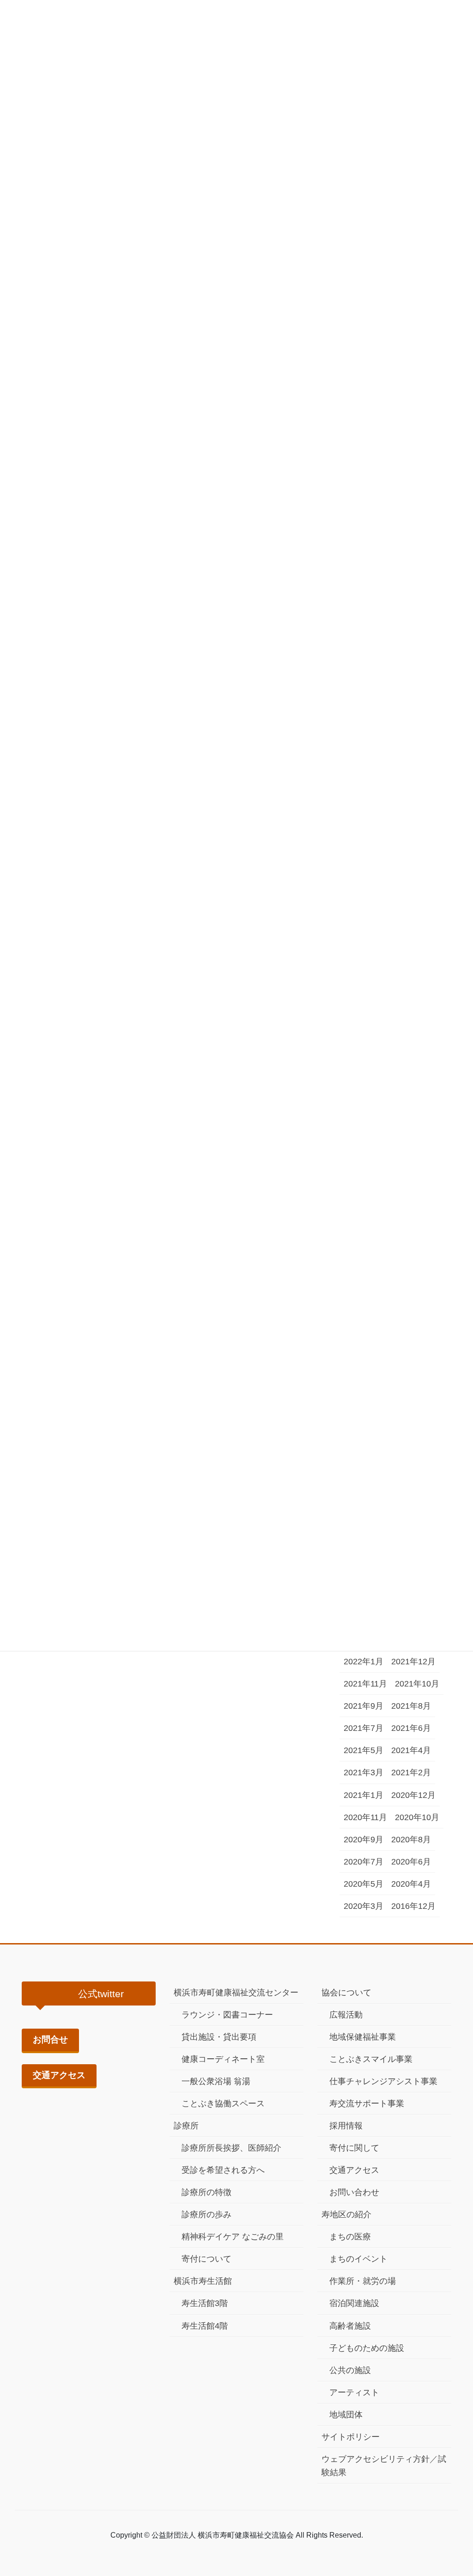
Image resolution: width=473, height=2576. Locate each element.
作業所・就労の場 (363, 2281)
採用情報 (346, 2126)
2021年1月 (364, 1795)
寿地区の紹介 (346, 2214)
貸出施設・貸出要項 (219, 2037)
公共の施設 (350, 2370)
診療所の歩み (206, 2214)
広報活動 (346, 2015)
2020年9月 (364, 1840)
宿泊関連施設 (354, 2303)
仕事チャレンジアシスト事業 (383, 2081)
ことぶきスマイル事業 (371, 2059)
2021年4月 (411, 1750)
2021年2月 (411, 1773)
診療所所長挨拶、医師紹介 (231, 2148)
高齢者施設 (350, 2326)
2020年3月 (364, 1906)
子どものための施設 (367, 2348)
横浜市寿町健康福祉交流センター (236, 1993)
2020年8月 (411, 1840)
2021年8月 (411, 1706)
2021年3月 (364, 1773)
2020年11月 (365, 1817)
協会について (346, 1993)
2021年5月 (364, 1750)
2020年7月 (364, 1862)
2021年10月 (417, 1684)
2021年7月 (364, 1728)
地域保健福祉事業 (363, 2037)
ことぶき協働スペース (223, 2104)
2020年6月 (411, 1862)
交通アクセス (59, 2075)
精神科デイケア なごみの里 (233, 2237)
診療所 (186, 2126)
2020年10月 (417, 1817)
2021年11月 (365, 1684)
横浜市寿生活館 (203, 2281)
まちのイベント (358, 2259)
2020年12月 (413, 1795)
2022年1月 (364, 1662)
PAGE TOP (453, 2491)
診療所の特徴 (206, 2192)
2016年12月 (413, 1906)
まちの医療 (350, 2237)
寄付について (206, 2259)
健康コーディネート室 (223, 2059)
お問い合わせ (354, 2192)
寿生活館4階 (205, 2326)
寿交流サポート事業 (367, 2104)
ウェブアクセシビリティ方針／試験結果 (384, 2466)
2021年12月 (413, 1662)
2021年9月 (364, 1706)
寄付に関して (354, 2148)
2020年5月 (364, 1884)
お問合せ (50, 2039)
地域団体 (346, 2415)
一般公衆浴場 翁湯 (216, 2081)
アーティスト (354, 2392)
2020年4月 (411, 1884)
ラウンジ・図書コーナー (227, 2015)
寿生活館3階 (205, 2303)
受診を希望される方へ (223, 2170)
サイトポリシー (351, 2437)
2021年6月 (411, 1728)
